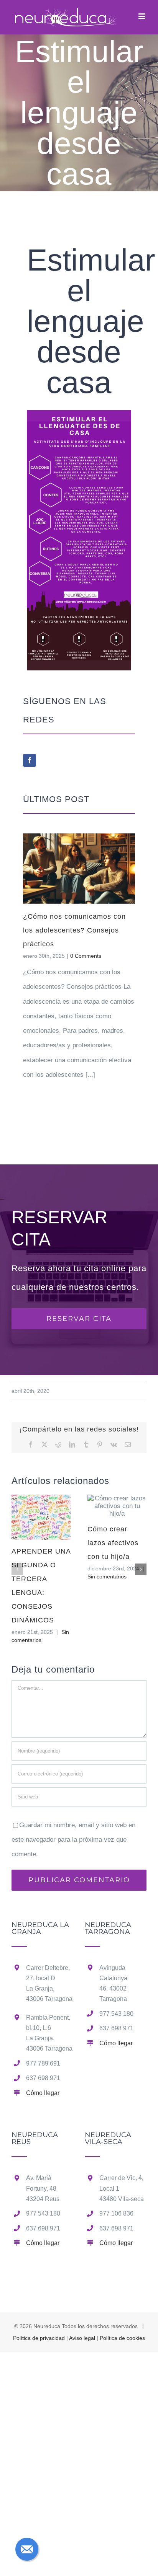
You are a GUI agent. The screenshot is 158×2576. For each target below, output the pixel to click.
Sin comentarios (107, 1577)
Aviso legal (82, 2338)
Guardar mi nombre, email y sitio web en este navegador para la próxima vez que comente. (73, 1840)
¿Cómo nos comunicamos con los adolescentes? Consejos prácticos (74, 930)
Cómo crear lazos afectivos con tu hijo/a (113, 1543)
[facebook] (30, 760)
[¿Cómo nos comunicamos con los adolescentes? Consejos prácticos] (79, 869)
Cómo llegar (43, 2093)
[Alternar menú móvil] (142, 16)
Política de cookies (122, 2338)
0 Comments (86, 956)
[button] (17, 1569)
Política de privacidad (39, 2338)
